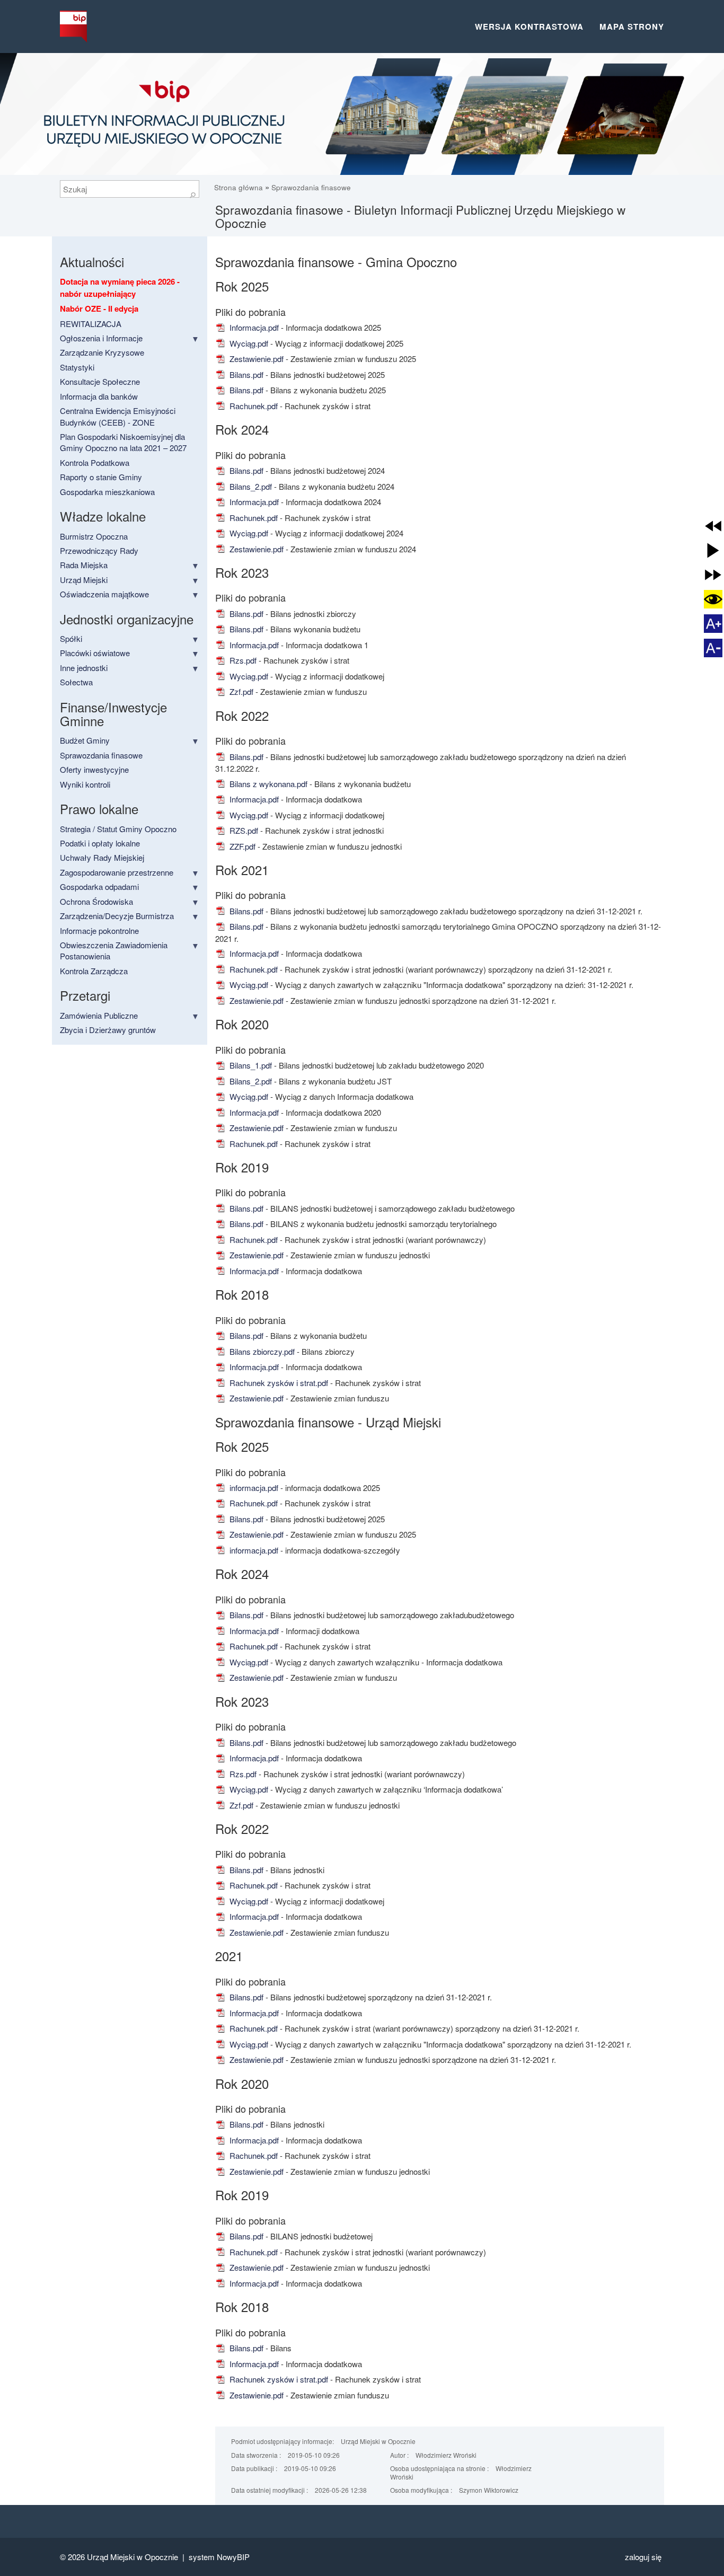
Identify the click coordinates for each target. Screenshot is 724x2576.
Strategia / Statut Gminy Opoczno (118, 829)
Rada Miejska (84, 565)
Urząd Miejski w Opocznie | (138, 2557)
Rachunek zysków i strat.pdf (278, 1383)
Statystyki (77, 367)
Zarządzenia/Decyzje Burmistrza (117, 916)
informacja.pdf (253, 1488)
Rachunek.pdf (253, 406)
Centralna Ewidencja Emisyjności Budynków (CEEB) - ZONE (118, 416)
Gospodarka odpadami (99, 886)
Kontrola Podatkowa (95, 462)
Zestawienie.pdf (255, 359)
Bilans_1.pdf (250, 1065)
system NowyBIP (219, 2557)
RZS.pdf (243, 830)
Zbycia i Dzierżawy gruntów (108, 1030)
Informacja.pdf (253, 327)
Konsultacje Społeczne (100, 381)
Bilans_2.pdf (250, 486)
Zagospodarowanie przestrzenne (117, 872)
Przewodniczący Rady (99, 550)
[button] (713, 526)
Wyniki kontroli (85, 784)
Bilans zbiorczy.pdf (261, 1351)
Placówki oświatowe (95, 653)
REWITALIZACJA (91, 324)
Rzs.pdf (242, 660)
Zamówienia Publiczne (99, 1015)
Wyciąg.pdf (248, 343)
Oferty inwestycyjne (94, 769)
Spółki (71, 638)
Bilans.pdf (245, 374)
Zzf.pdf (240, 691)
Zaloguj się (643, 2557)
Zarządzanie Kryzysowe (102, 352)
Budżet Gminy (85, 740)
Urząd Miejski (84, 580)
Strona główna (240, 187)
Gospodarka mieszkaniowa (107, 492)
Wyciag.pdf (248, 676)
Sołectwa (76, 682)
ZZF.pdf (241, 846)
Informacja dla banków (99, 396)
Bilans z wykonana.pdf (267, 784)
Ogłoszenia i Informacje (101, 338)
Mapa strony (632, 27)
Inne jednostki (84, 668)
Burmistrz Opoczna (94, 536)
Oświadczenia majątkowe (104, 594)
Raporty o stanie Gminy (101, 477)
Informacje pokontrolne (99, 930)
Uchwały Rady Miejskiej (102, 857)
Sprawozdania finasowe (311, 187)
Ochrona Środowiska (96, 901)
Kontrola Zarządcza (94, 971)
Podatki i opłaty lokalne (100, 843)
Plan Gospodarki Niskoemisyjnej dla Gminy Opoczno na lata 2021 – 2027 (123, 442)
